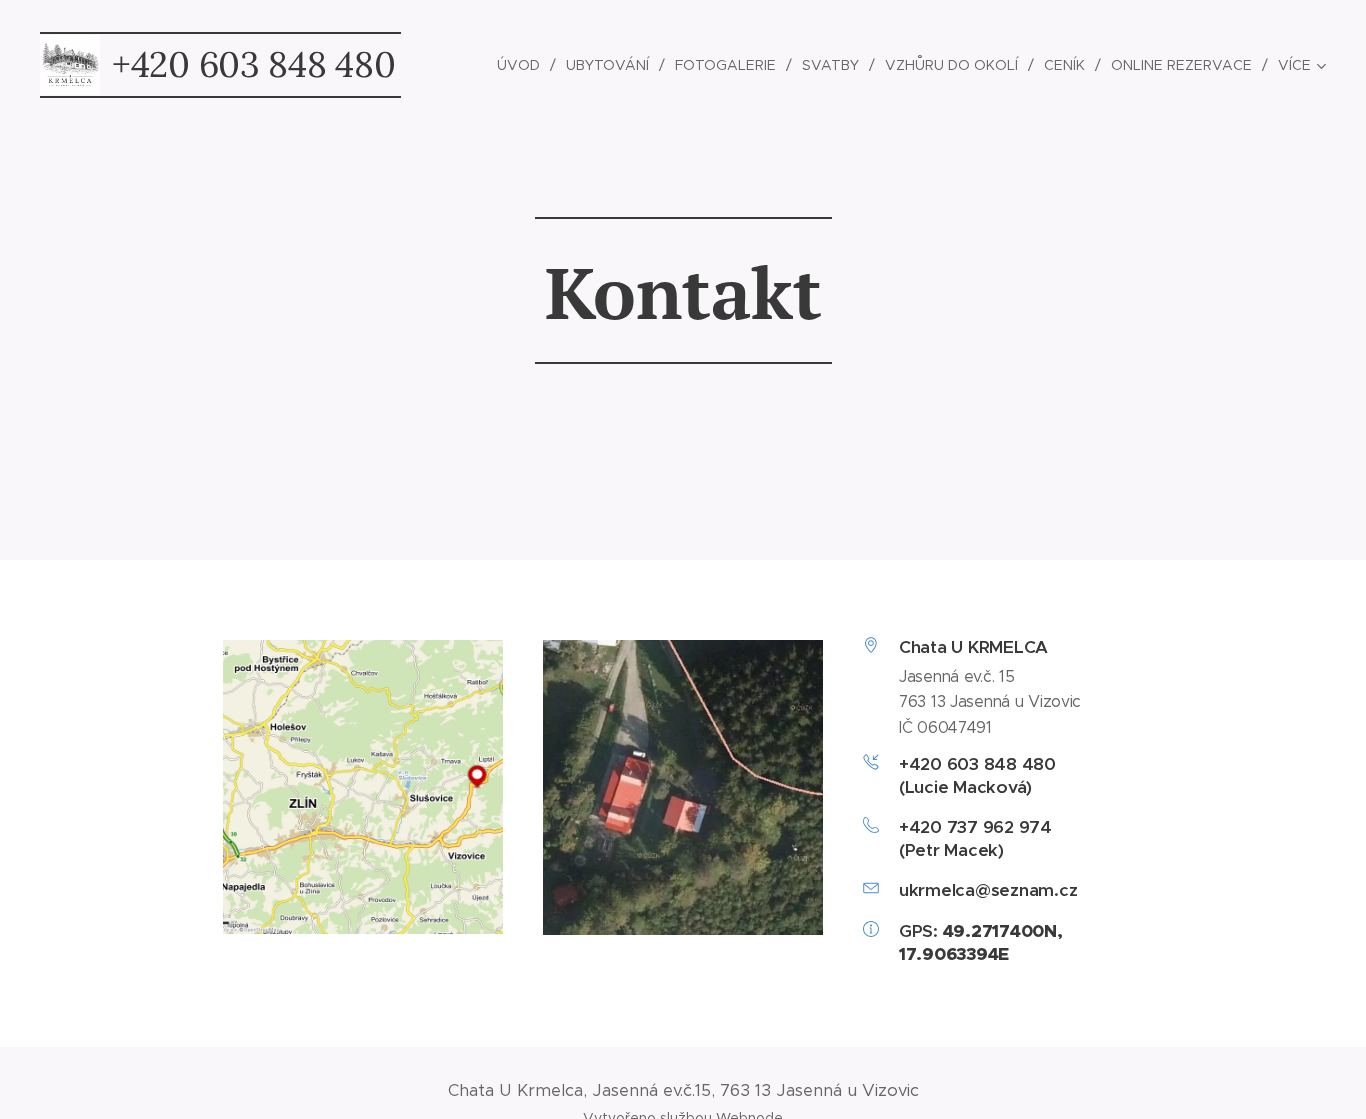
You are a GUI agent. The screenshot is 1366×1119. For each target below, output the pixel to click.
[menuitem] (524, 65)
